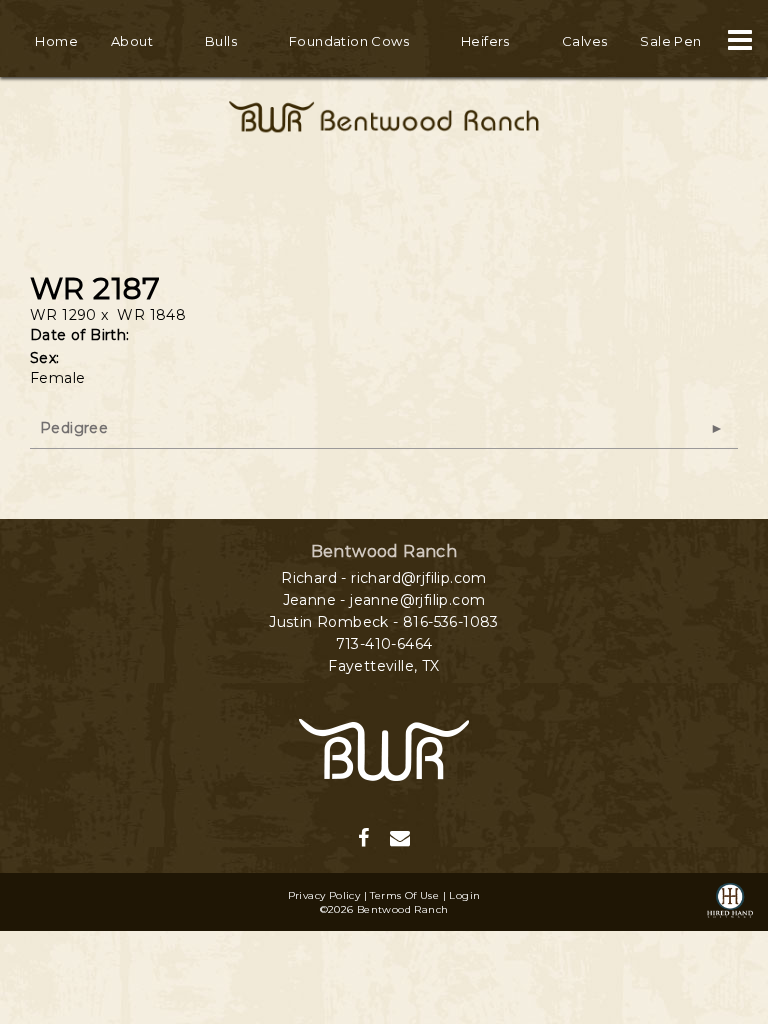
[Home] (384, 748)
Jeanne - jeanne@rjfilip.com (384, 600)
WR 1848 (151, 315)
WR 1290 (63, 315)
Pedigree (74, 428)
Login (464, 895)
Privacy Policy (324, 895)
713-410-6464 (384, 644)
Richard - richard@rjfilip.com (384, 578)
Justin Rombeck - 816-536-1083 (384, 622)
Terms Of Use (404, 895)
